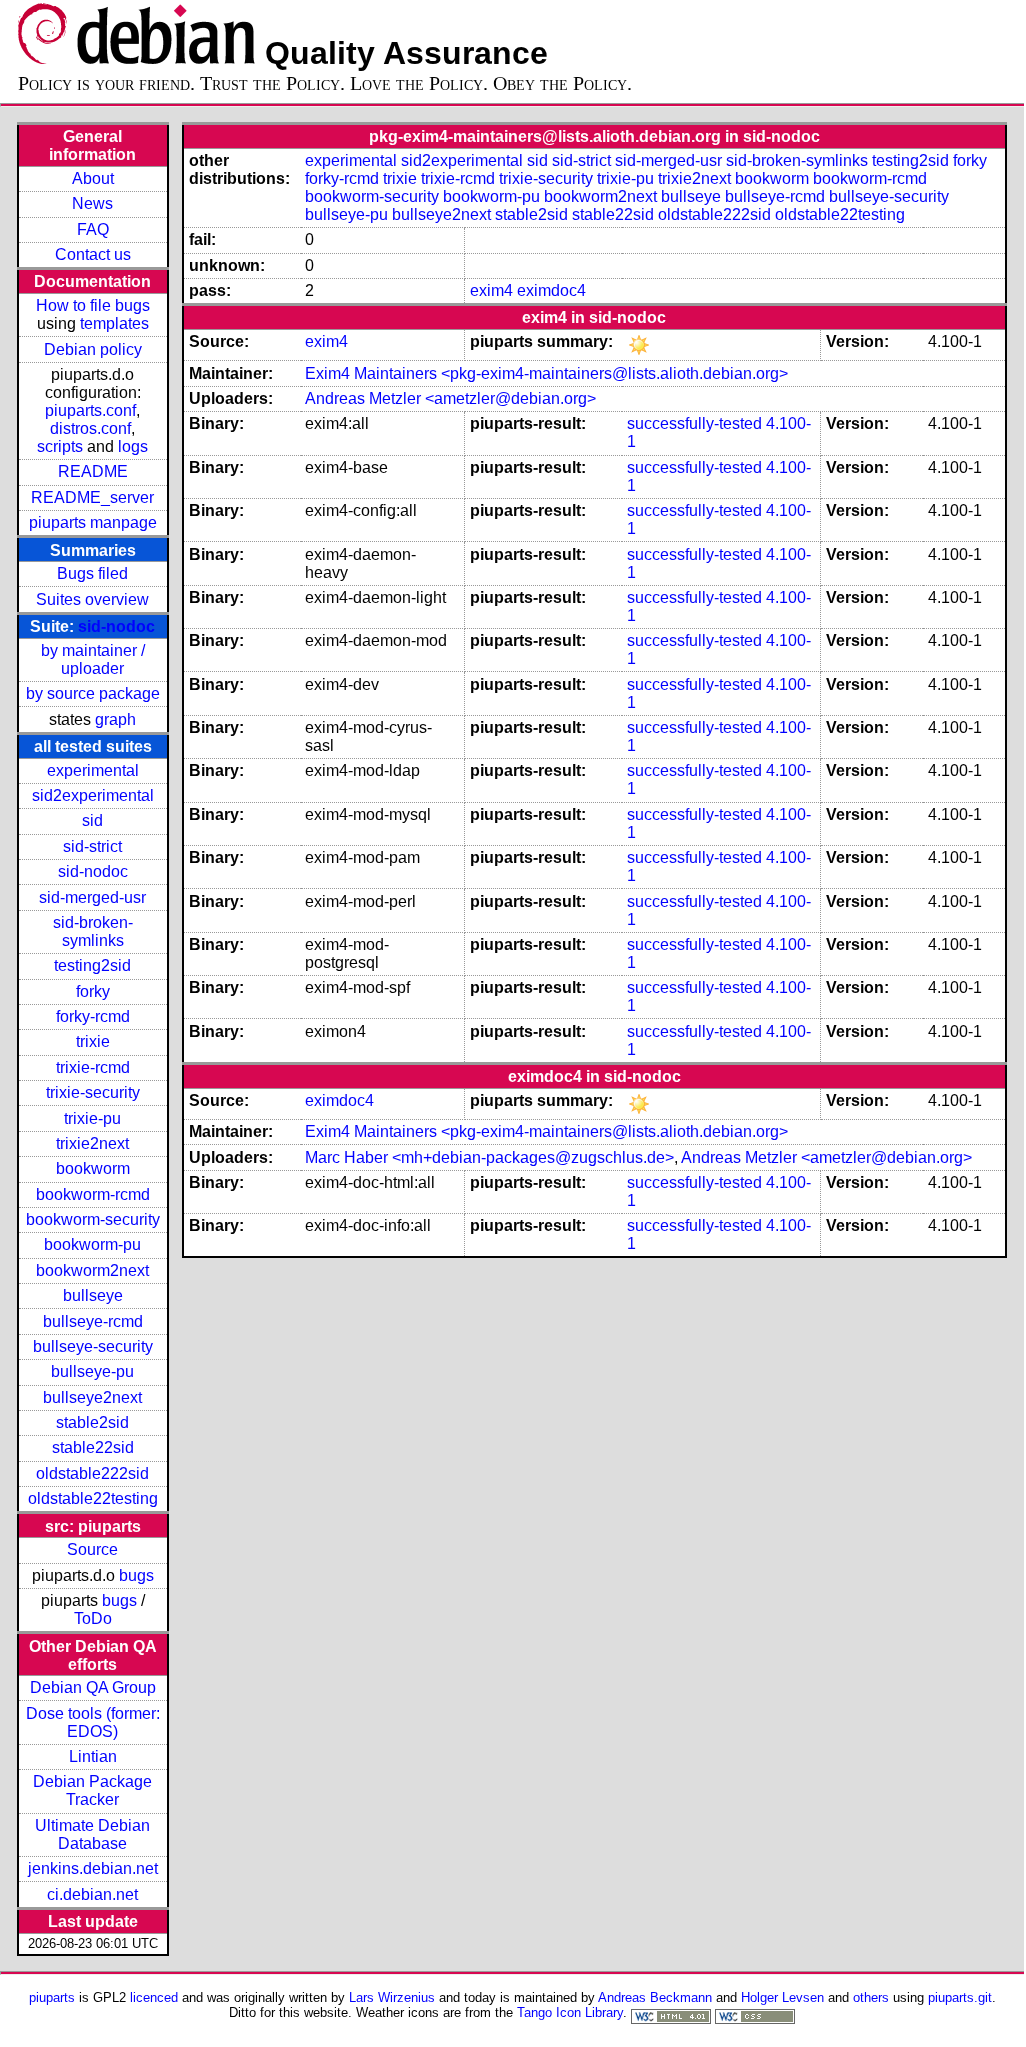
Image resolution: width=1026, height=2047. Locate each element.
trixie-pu (92, 1118)
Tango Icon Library (570, 2012)
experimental (93, 770)
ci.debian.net (92, 1894)
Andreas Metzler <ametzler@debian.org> (450, 398)
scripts (60, 446)
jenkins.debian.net (93, 1868)
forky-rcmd (93, 1016)
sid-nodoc (116, 626)
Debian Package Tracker (92, 1790)
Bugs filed (92, 573)
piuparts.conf (90, 410)
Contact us (93, 254)
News (92, 203)
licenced (154, 1997)
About (93, 178)
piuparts (52, 1997)
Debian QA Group (93, 1687)
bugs (136, 1575)
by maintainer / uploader (93, 659)
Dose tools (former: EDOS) (93, 1722)
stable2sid (92, 1422)
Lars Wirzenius (392, 1997)
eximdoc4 (551, 290)
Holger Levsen (782, 1997)
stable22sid (93, 1447)
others (871, 1997)
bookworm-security (93, 1219)
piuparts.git (960, 1997)
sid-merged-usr (92, 897)
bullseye (93, 1295)
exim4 (491, 290)
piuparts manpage (93, 522)
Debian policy (93, 349)
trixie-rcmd (93, 1067)
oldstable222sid (92, 1473)
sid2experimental (93, 795)
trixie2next (92, 1143)
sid (92, 820)
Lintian (93, 1756)
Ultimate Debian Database (92, 1834)
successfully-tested (694, 423)
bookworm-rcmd (93, 1194)
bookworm (93, 1168)
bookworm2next (92, 1270)
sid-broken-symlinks (93, 931)
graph (115, 719)
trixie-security (93, 1092)
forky (93, 991)
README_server (92, 497)
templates (114, 323)
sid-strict (92, 846)
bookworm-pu (92, 1244)
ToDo (93, 1618)
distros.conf (90, 428)
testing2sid (92, 965)
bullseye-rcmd (93, 1321)
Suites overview (92, 599)
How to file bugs (93, 305)
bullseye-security (93, 1346)
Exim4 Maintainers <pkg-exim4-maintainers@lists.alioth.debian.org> (546, 373)
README (93, 471)
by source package (93, 693)
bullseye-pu (92, 1371)
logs (133, 446)
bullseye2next (92, 1397)
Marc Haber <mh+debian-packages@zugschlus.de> (489, 1157)
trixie (93, 1041)
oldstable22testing (93, 1498)
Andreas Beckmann (655, 1997)
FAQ (93, 229)
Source (92, 1549)
